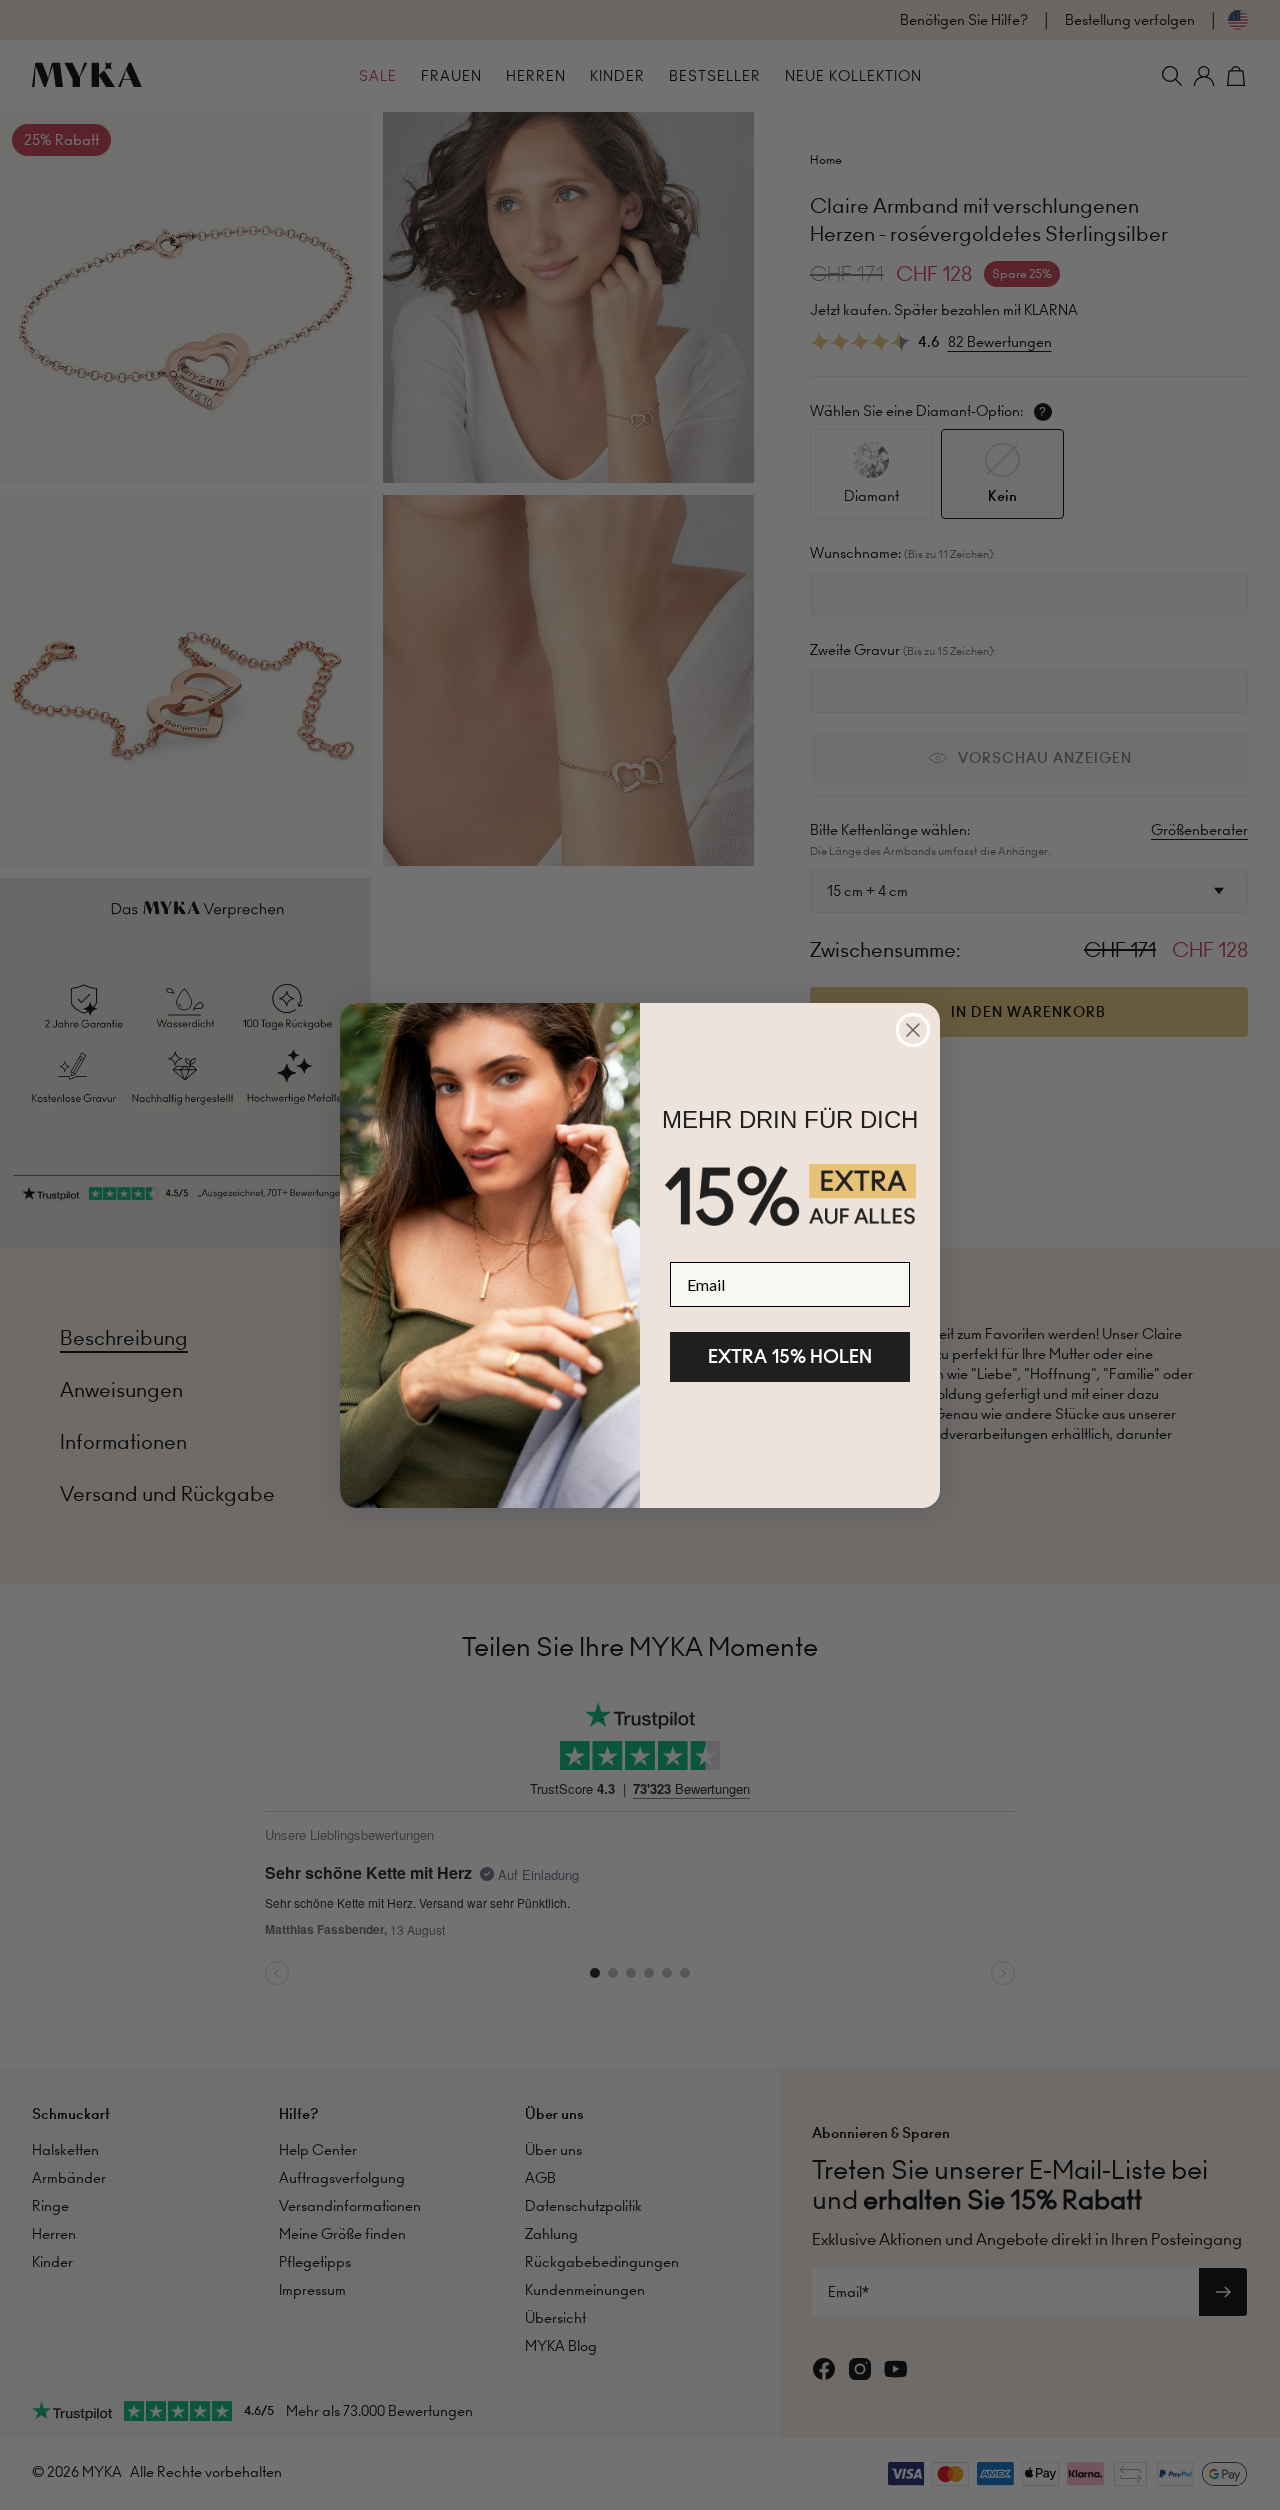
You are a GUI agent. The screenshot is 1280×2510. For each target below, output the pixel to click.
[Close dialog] (913, 1030)
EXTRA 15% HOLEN (790, 1356)
